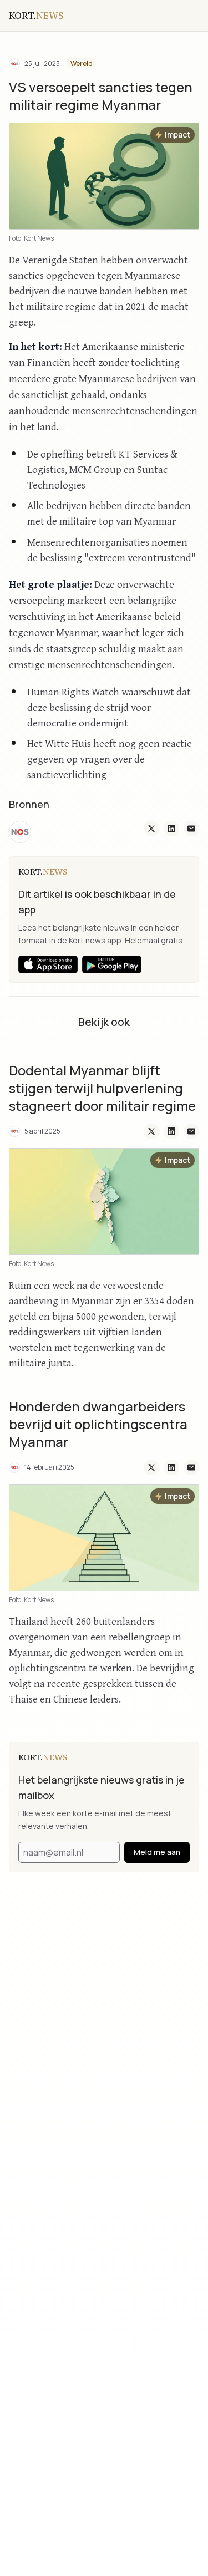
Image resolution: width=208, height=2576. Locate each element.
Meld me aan (157, 1852)
